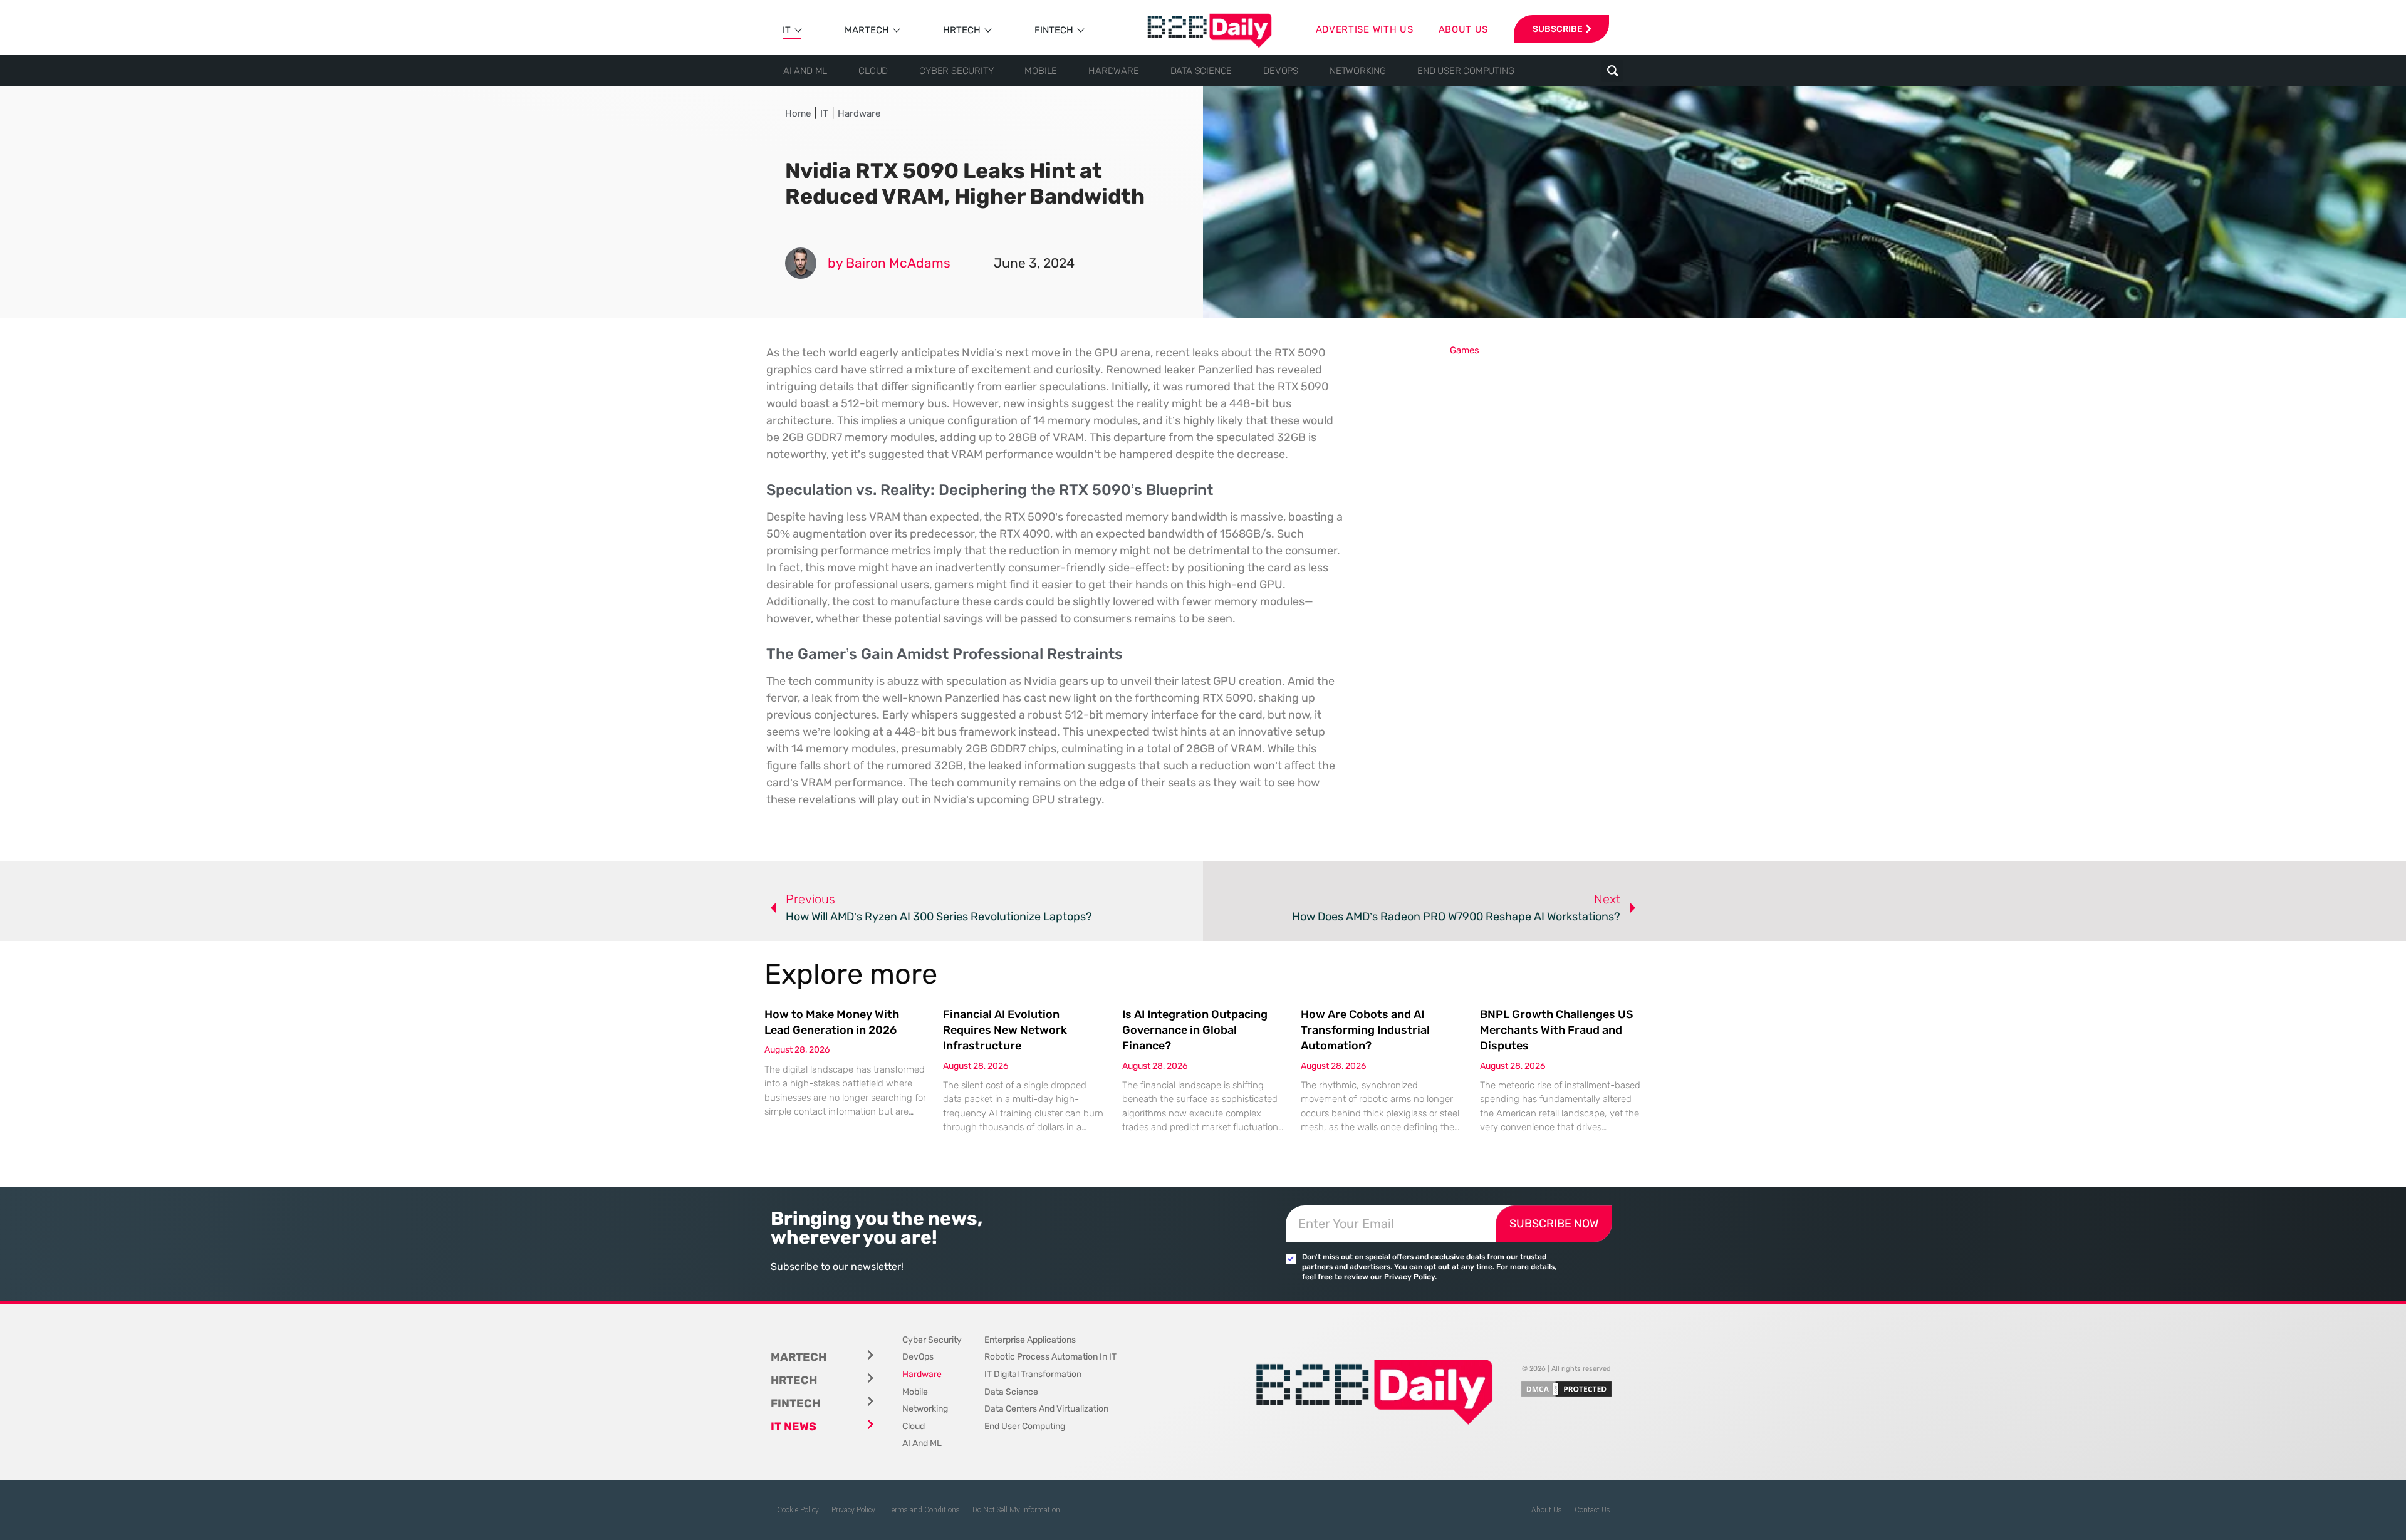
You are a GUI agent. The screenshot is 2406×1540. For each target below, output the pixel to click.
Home (798, 113)
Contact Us (1592, 1510)
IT (787, 30)
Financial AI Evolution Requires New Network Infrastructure (1005, 1030)
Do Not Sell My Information (1016, 1510)
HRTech (962, 30)
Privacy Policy (853, 1510)
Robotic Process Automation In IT (1050, 1357)
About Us (1547, 1510)
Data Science (1201, 71)
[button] (1612, 71)
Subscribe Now (1554, 1224)
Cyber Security (956, 71)
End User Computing (1466, 71)
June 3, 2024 (1034, 263)
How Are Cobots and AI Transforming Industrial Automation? (1365, 1030)
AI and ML (805, 71)
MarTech (867, 30)
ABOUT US (1464, 29)
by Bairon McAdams (889, 263)
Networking (1358, 71)
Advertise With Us (1365, 29)
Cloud (873, 71)
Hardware (1113, 71)
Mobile (1041, 71)
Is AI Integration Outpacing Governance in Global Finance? (1195, 1030)
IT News (794, 1427)
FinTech (1054, 30)
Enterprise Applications (1030, 1340)
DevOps (1281, 71)
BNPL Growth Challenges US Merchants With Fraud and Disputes (1557, 1030)
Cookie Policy (798, 1510)
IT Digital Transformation (1033, 1374)
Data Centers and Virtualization (1046, 1409)
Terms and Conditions (924, 1510)
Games (1465, 350)
